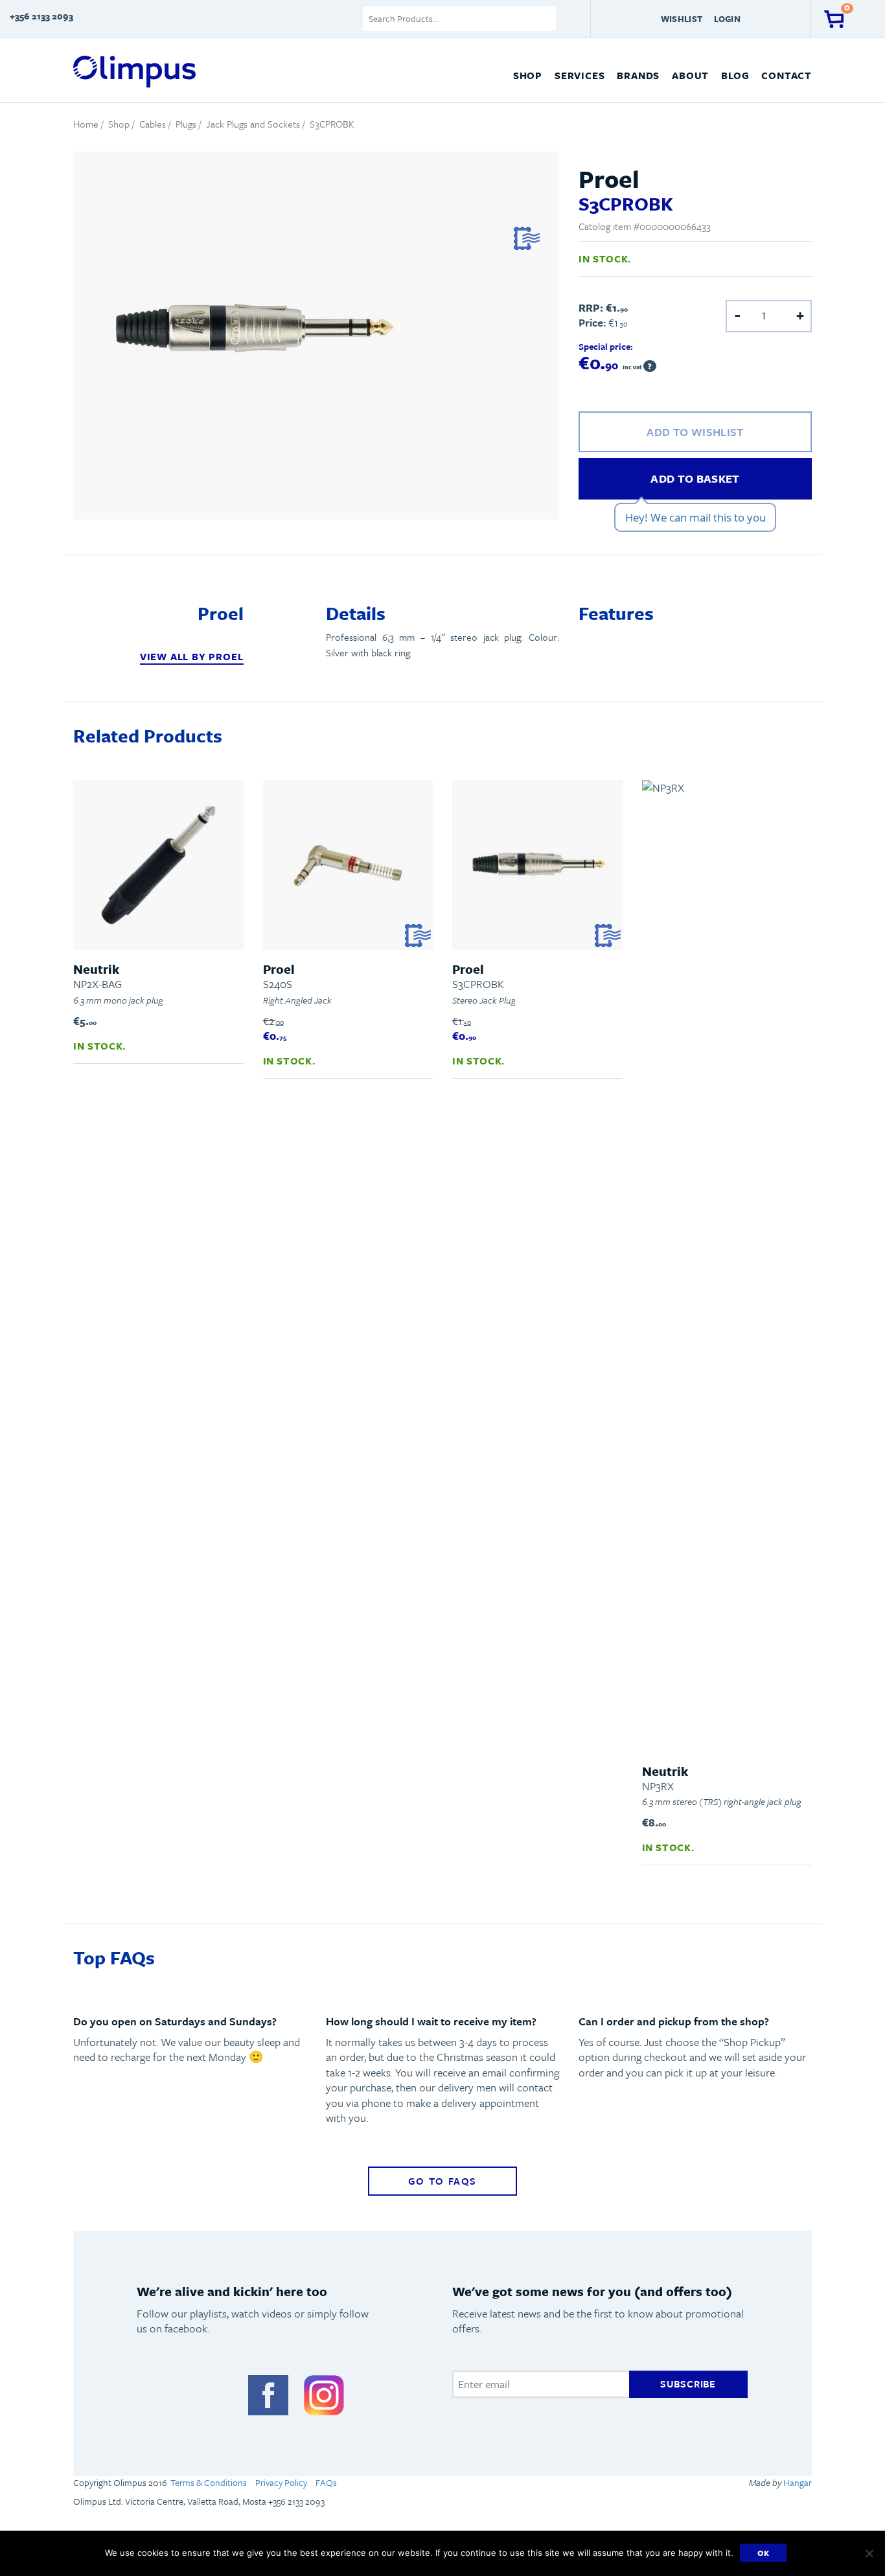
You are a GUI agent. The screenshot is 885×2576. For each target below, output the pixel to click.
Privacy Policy (281, 2482)
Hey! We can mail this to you (695, 517)
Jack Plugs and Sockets (253, 124)
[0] (834, 19)
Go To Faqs (442, 2181)
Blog (735, 75)
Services (580, 75)
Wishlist (682, 19)
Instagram (324, 2395)
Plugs (186, 124)
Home (86, 124)
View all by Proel (192, 657)
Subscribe (688, 2384)
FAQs (326, 2482)
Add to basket (695, 478)
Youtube (213, 2395)
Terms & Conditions (209, 2482)
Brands (638, 75)
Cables (153, 124)
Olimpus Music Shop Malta (134, 72)
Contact (787, 75)
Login (727, 19)
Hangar (797, 2482)
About (690, 75)
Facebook (268, 2395)
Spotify (157, 2395)
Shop (528, 75)
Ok (764, 2553)
